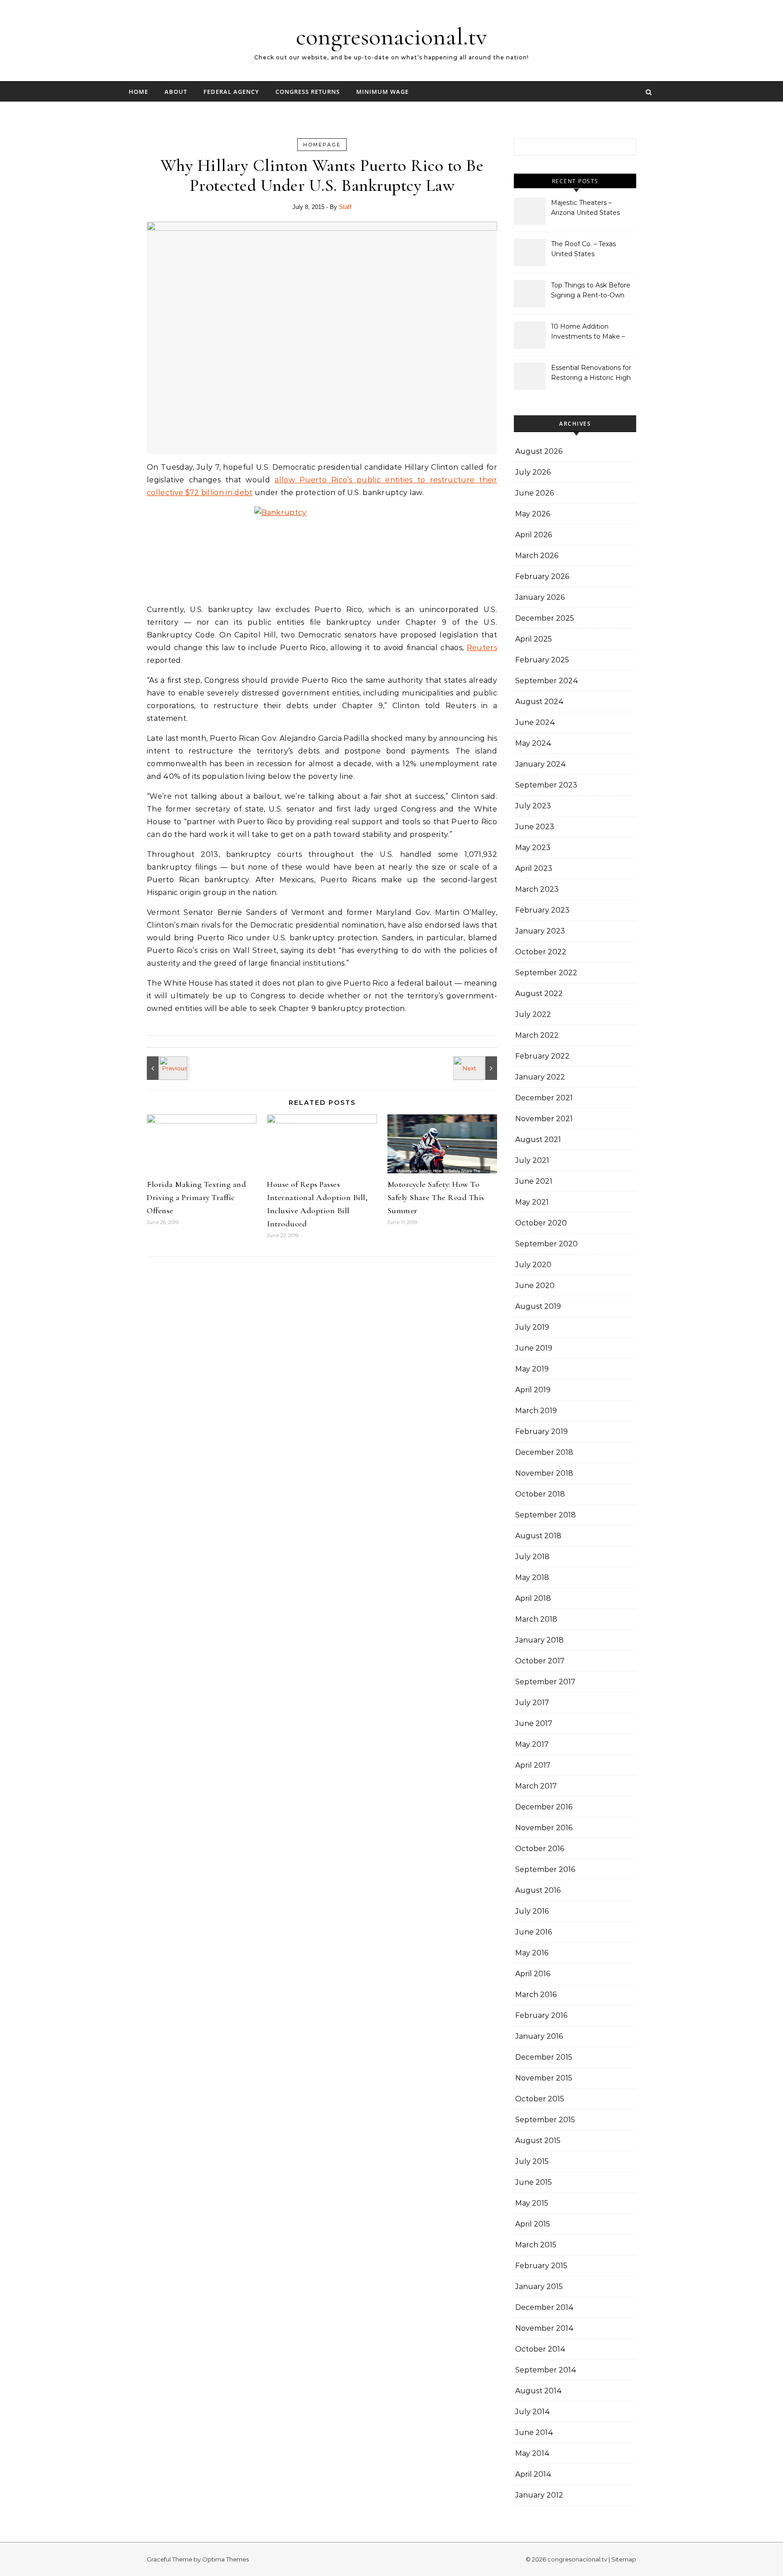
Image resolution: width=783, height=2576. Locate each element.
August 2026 (539, 451)
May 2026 (533, 514)
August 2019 (538, 1306)
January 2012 (539, 2495)
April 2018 (533, 1598)
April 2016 (533, 1974)
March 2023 (537, 889)
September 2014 (546, 2370)
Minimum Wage (382, 92)
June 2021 (534, 1181)
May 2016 (532, 1953)
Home (138, 92)
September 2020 (546, 1244)
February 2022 (542, 1056)
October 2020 (541, 1223)
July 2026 (533, 472)
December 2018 (544, 1452)
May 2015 (532, 2203)
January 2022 (540, 1077)
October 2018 (540, 1494)
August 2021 (538, 1140)
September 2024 (547, 681)
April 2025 (534, 639)
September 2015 (545, 2120)
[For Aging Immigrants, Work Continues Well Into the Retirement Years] (167, 1068)
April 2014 (533, 2474)
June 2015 (534, 2182)
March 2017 (536, 1786)
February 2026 (542, 576)
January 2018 (539, 1640)
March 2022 (537, 1035)
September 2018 (546, 1515)
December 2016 (544, 1807)
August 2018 (538, 1536)
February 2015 (541, 2266)
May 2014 (532, 2453)
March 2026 (537, 556)
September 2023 (546, 785)
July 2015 (532, 2161)
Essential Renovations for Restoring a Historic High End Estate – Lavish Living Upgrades (592, 374)
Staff (345, 207)
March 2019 (536, 1411)
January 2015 (539, 2287)
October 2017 (540, 1661)
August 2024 (539, 702)
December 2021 (544, 1098)
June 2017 (534, 1723)
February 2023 (542, 910)
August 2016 (538, 1890)
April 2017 (533, 1765)
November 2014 (544, 2328)
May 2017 (532, 1744)
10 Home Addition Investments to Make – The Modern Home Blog (590, 332)
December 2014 (544, 2307)
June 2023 (535, 827)
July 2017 (532, 1703)
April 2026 (534, 535)
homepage (322, 145)
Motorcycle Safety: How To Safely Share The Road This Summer (436, 1197)
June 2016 (534, 1932)
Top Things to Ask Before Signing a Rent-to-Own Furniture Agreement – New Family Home (591, 291)
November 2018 (544, 1473)
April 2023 (534, 868)
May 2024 (533, 743)
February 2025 (542, 660)
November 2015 (544, 2078)
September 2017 (545, 1682)
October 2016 (540, 1849)
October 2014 (540, 2349)
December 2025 (545, 618)
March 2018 (536, 1619)
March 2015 (536, 2245)
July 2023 (533, 806)
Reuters (482, 648)
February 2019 (541, 1431)
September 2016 (545, 1869)
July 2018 (532, 1557)
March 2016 (536, 1995)
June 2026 (534, 493)
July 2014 (533, 2412)
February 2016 (541, 2015)
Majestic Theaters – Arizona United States (585, 208)
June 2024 (535, 722)
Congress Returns (308, 92)
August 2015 (538, 2141)
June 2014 (534, 2433)
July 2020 (533, 1265)
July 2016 (532, 1911)
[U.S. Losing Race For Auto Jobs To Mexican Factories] (477, 1068)
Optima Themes (225, 2559)
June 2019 (534, 1348)
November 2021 (544, 1119)
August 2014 (539, 2391)
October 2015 (540, 2099)
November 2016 (544, 1828)
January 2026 (540, 597)
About (176, 92)
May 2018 (532, 1577)
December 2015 (544, 2057)
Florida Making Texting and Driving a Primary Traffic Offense (196, 1197)
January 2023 (540, 931)
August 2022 (539, 994)
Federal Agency (231, 92)
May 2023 (533, 848)
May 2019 (532, 1369)
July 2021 (532, 1160)
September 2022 (546, 973)
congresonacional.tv (391, 36)
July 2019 (532, 1327)
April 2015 (533, 2224)
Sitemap (624, 2559)
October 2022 (541, 952)
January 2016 (539, 2036)
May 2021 (532, 1202)
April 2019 (533, 1390)
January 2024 (541, 764)
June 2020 (535, 1286)
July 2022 (533, 1014)
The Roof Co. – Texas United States (583, 249)
